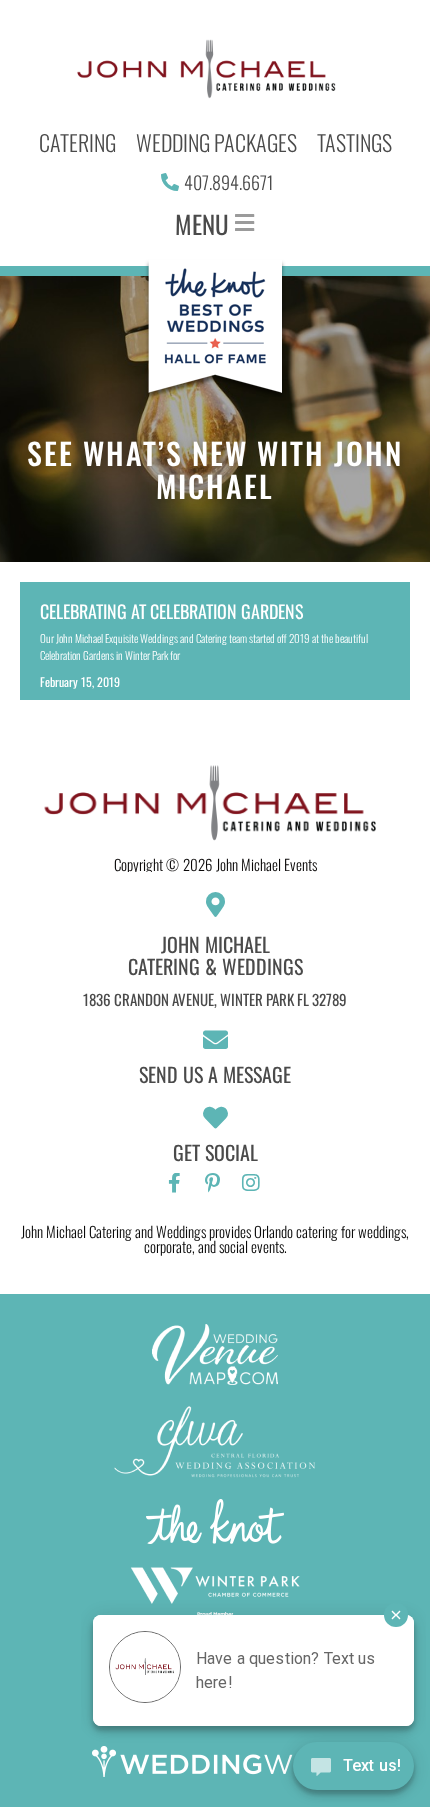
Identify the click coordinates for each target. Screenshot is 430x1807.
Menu (202, 223)
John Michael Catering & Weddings (215, 955)
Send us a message (215, 1074)
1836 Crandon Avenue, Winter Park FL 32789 (215, 999)
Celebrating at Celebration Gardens (172, 611)
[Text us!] (353, 1768)
